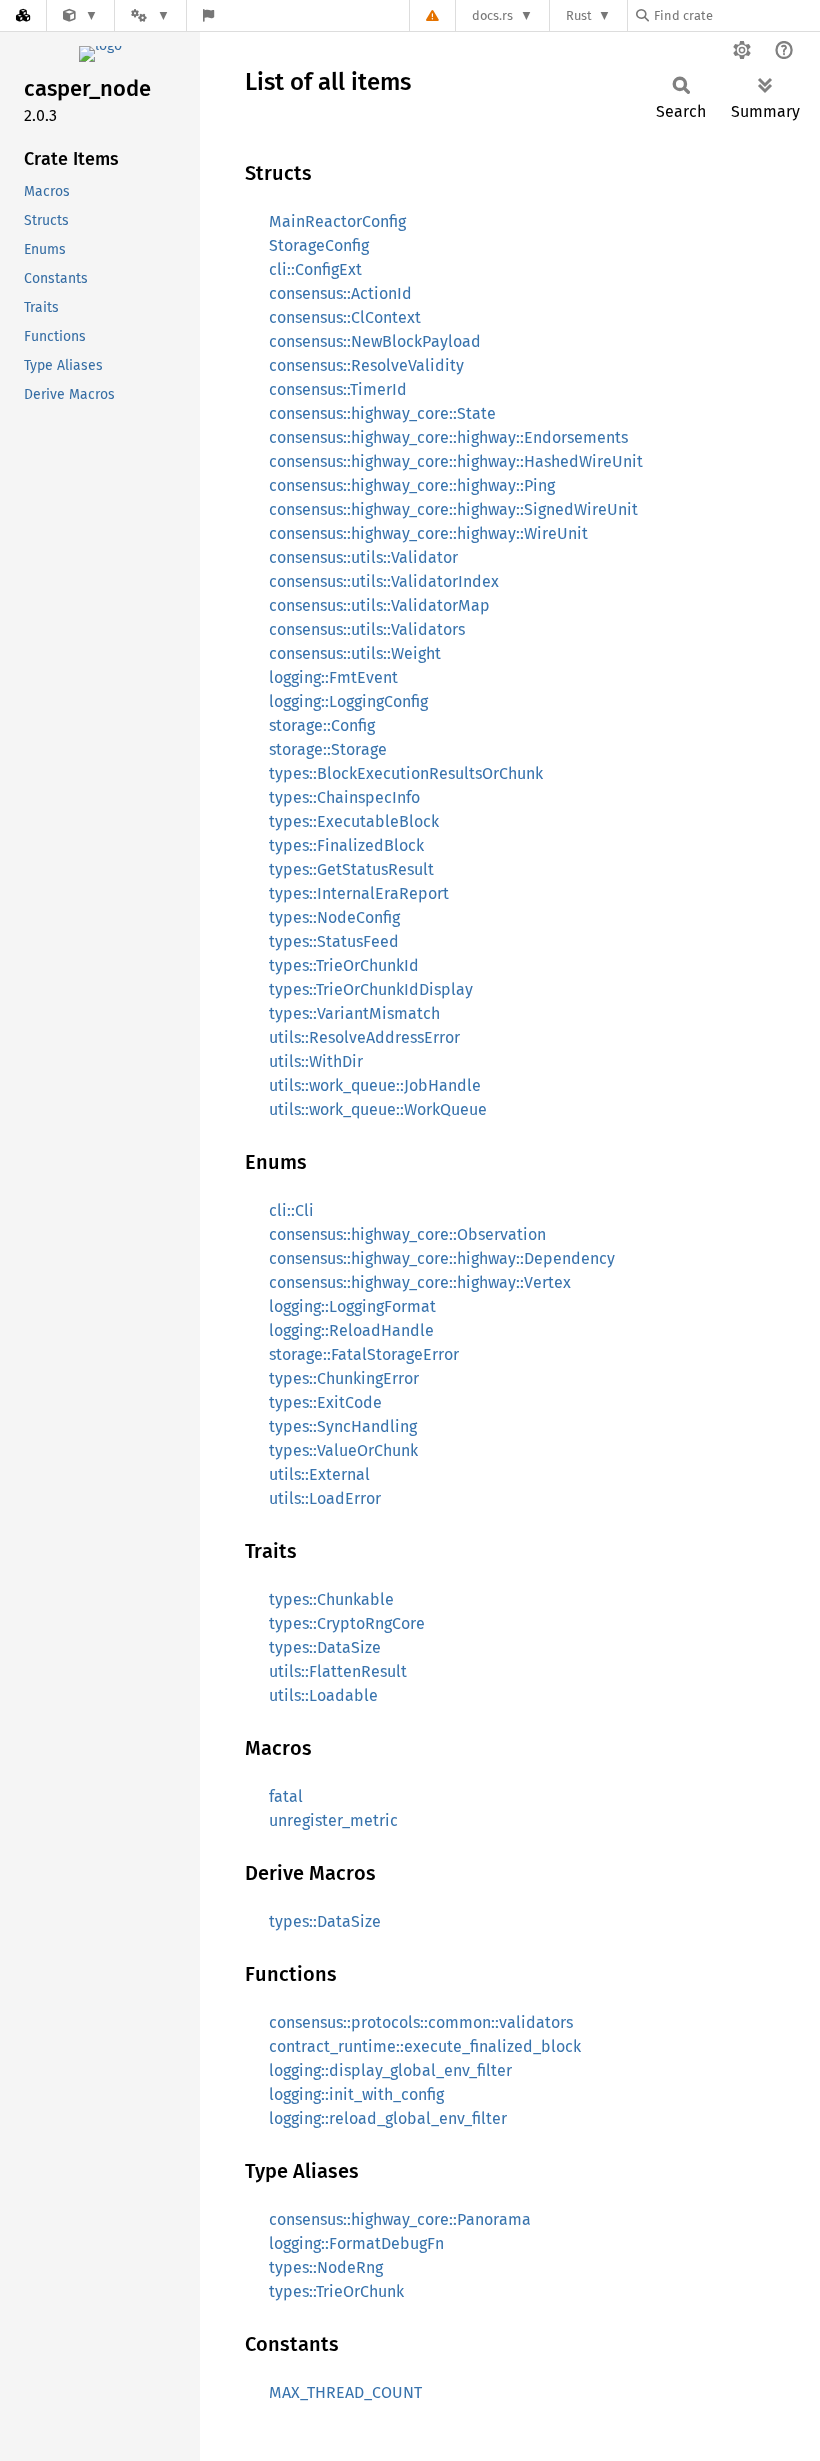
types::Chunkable (331, 1599)
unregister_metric (333, 1820)
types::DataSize (325, 1647)
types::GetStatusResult (351, 869)
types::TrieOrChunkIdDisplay (371, 989)
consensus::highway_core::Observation (407, 1234)
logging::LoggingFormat (352, 1306)
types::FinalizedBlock (346, 845)
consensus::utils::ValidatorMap (379, 605)
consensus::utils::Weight (355, 653)
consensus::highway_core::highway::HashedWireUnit (456, 461)
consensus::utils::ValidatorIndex (384, 581)
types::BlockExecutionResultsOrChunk (406, 773)
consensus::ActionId (340, 293)
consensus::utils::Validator (363, 557)
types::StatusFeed (334, 941)
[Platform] (150, 15)
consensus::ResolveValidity (366, 365)
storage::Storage (328, 749)
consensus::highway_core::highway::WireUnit (428, 533)
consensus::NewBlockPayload (375, 341)
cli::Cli (291, 1210)
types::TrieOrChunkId (344, 965)
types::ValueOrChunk (343, 1450)
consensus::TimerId (338, 389)
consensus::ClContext (345, 317)
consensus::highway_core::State (382, 413)
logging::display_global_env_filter (390, 2070)
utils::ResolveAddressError (364, 1037)
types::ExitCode (325, 1402)
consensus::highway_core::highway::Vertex (420, 1282)
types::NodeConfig (334, 917)
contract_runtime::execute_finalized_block (425, 2046)
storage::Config (322, 725)
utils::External (319, 1474)
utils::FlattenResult (338, 1671)
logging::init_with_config (356, 2094)
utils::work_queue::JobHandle (375, 1085)
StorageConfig (319, 245)
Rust (579, 15)
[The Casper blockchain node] (80, 15)
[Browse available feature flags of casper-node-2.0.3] (208, 15)
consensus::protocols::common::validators (421, 2022)
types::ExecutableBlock (354, 821)
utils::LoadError (325, 1498)
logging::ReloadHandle (351, 1330)
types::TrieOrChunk (336, 2291)
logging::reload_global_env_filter (388, 2118)
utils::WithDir (316, 1061)
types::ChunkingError (344, 1378)
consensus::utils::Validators (367, 629)
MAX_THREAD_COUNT (345, 2392)
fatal (286, 1796)
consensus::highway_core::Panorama (400, 2219)
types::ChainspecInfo (344, 797)
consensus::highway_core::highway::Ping (412, 485)
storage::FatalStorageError (364, 1354)
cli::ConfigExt (315, 269)
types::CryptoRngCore (347, 1623)
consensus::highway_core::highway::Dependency (442, 1258)
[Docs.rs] (23, 15)
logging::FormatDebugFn (356, 2243)
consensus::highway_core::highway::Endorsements (448, 437)
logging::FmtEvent (333, 677)
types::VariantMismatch (354, 1013)
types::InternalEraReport (359, 893)
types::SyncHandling (343, 1426)
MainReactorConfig (337, 221)
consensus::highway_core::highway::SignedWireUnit (453, 509)
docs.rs (492, 15)
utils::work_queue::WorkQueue (378, 1109)
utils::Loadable (323, 1695)
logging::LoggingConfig (348, 701)
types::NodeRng (326, 2267)
